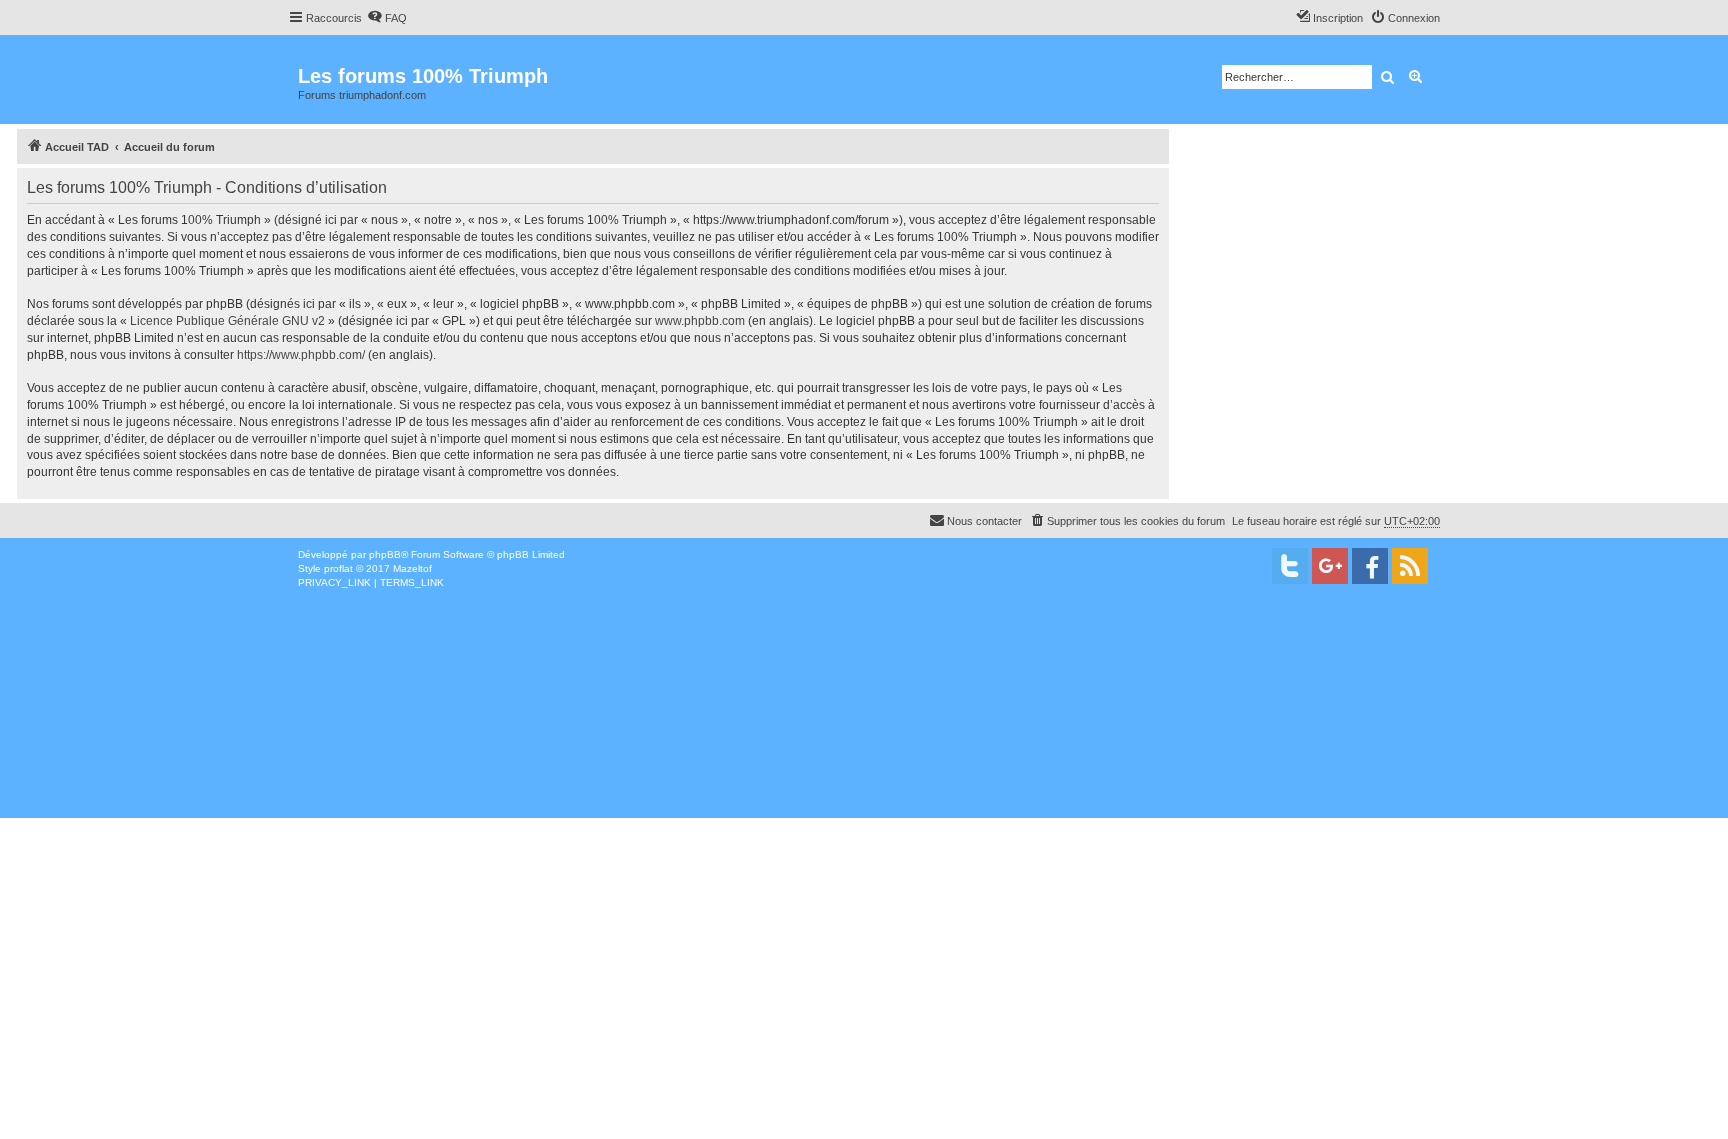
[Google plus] (1330, 566)
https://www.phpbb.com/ (301, 355)
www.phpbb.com (700, 321)
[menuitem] (387, 18)
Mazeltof (412, 568)
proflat (338, 568)
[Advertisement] (600, 740)
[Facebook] (1370, 566)
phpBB (385, 554)
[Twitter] (1290, 566)
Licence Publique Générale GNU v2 (227, 321)
